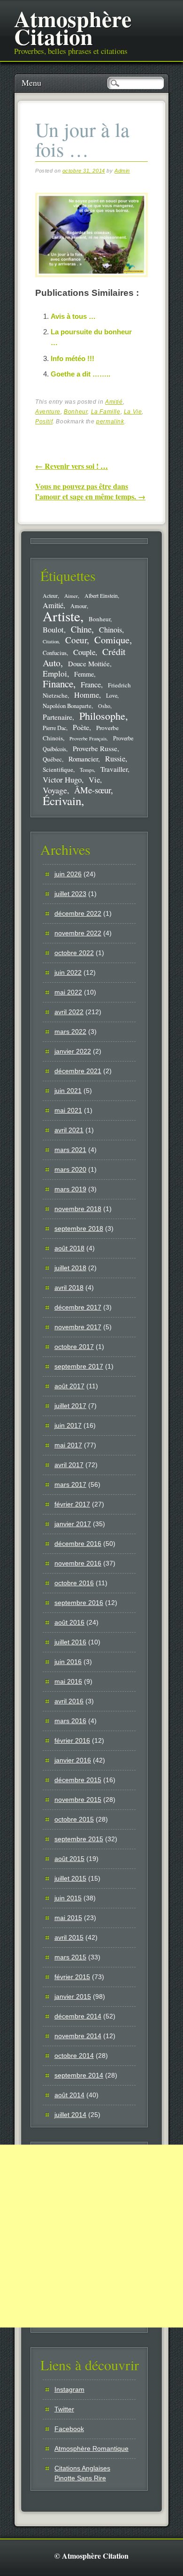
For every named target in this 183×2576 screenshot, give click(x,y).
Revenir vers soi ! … (72, 466)
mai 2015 (68, 1918)
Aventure (48, 412)
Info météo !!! (72, 358)
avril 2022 (69, 1012)
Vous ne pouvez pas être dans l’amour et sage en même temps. (90, 491)
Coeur (76, 640)
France (91, 685)
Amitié (114, 402)
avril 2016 (69, 1701)
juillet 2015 (70, 1878)
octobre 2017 (74, 1347)
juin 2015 (68, 1898)
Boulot (53, 630)
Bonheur (76, 412)
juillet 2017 (70, 1406)
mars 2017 (70, 1484)
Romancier (83, 759)
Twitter (64, 2409)
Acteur (50, 596)
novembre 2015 (78, 1800)
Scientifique (58, 769)
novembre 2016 (78, 1563)
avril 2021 (69, 1130)
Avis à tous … (73, 316)
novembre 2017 (78, 1327)
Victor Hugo (62, 780)
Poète (81, 727)
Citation (51, 641)
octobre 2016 (74, 1583)
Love (112, 695)
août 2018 (69, 1248)
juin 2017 (68, 1425)
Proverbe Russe (95, 748)
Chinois (111, 630)
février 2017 (72, 1504)
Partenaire (57, 717)
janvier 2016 (73, 1760)
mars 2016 (70, 1721)
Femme (84, 674)
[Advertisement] (91, 2236)
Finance (58, 684)
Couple (84, 652)
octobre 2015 (74, 1819)
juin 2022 (68, 972)
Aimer (71, 596)
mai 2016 (68, 1681)
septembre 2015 (79, 1839)
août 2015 (69, 1859)
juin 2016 (68, 1662)
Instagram (69, 2389)
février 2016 (72, 1740)
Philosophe (102, 716)
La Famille (106, 412)
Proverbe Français (88, 738)
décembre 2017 (78, 1307)
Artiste (61, 616)
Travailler (114, 769)
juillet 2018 (70, 1268)
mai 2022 (68, 992)
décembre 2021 (78, 1071)
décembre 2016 (78, 1544)
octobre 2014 (74, 2056)
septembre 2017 (79, 1366)
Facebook (69, 2429)
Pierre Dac (54, 728)
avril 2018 (69, 1288)
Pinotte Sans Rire (80, 2478)
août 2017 (69, 1386)
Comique (112, 640)
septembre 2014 (79, 2075)
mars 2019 (70, 1189)
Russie (115, 759)
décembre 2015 (78, 1780)
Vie (94, 780)
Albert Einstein (101, 596)
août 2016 (69, 1622)
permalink (110, 422)
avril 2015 (69, 1937)
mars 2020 (70, 1169)
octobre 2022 (74, 953)
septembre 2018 (79, 1228)
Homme (87, 695)
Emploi (55, 674)
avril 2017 (69, 1465)
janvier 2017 (73, 1524)
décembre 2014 (78, 2016)
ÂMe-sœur (92, 790)
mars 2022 (70, 1032)
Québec (52, 759)
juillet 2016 (70, 1642)
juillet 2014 (70, 2115)
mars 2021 (70, 1150)
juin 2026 (68, 874)
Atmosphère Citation (73, 27)
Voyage (55, 790)
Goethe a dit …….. (80, 374)
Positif (44, 422)
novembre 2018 (78, 1209)
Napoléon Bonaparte (67, 706)
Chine (81, 629)
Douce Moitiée (89, 663)
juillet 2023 (70, 894)
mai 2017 (68, 1445)
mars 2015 (70, 1957)
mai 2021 (68, 1110)
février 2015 (72, 1977)
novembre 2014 (78, 2036)
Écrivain (62, 801)
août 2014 (69, 2095)
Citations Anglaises (82, 2468)
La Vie (133, 412)
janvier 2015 (73, 1996)
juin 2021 (68, 1091)
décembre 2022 (78, 913)
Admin (122, 171)
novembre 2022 (78, 933)
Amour (79, 606)
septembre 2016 (79, 1603)
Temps (87, 770)
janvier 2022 (73, 1051)
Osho (104, 706)
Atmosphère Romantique (91, 2448)
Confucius (55, 653)
